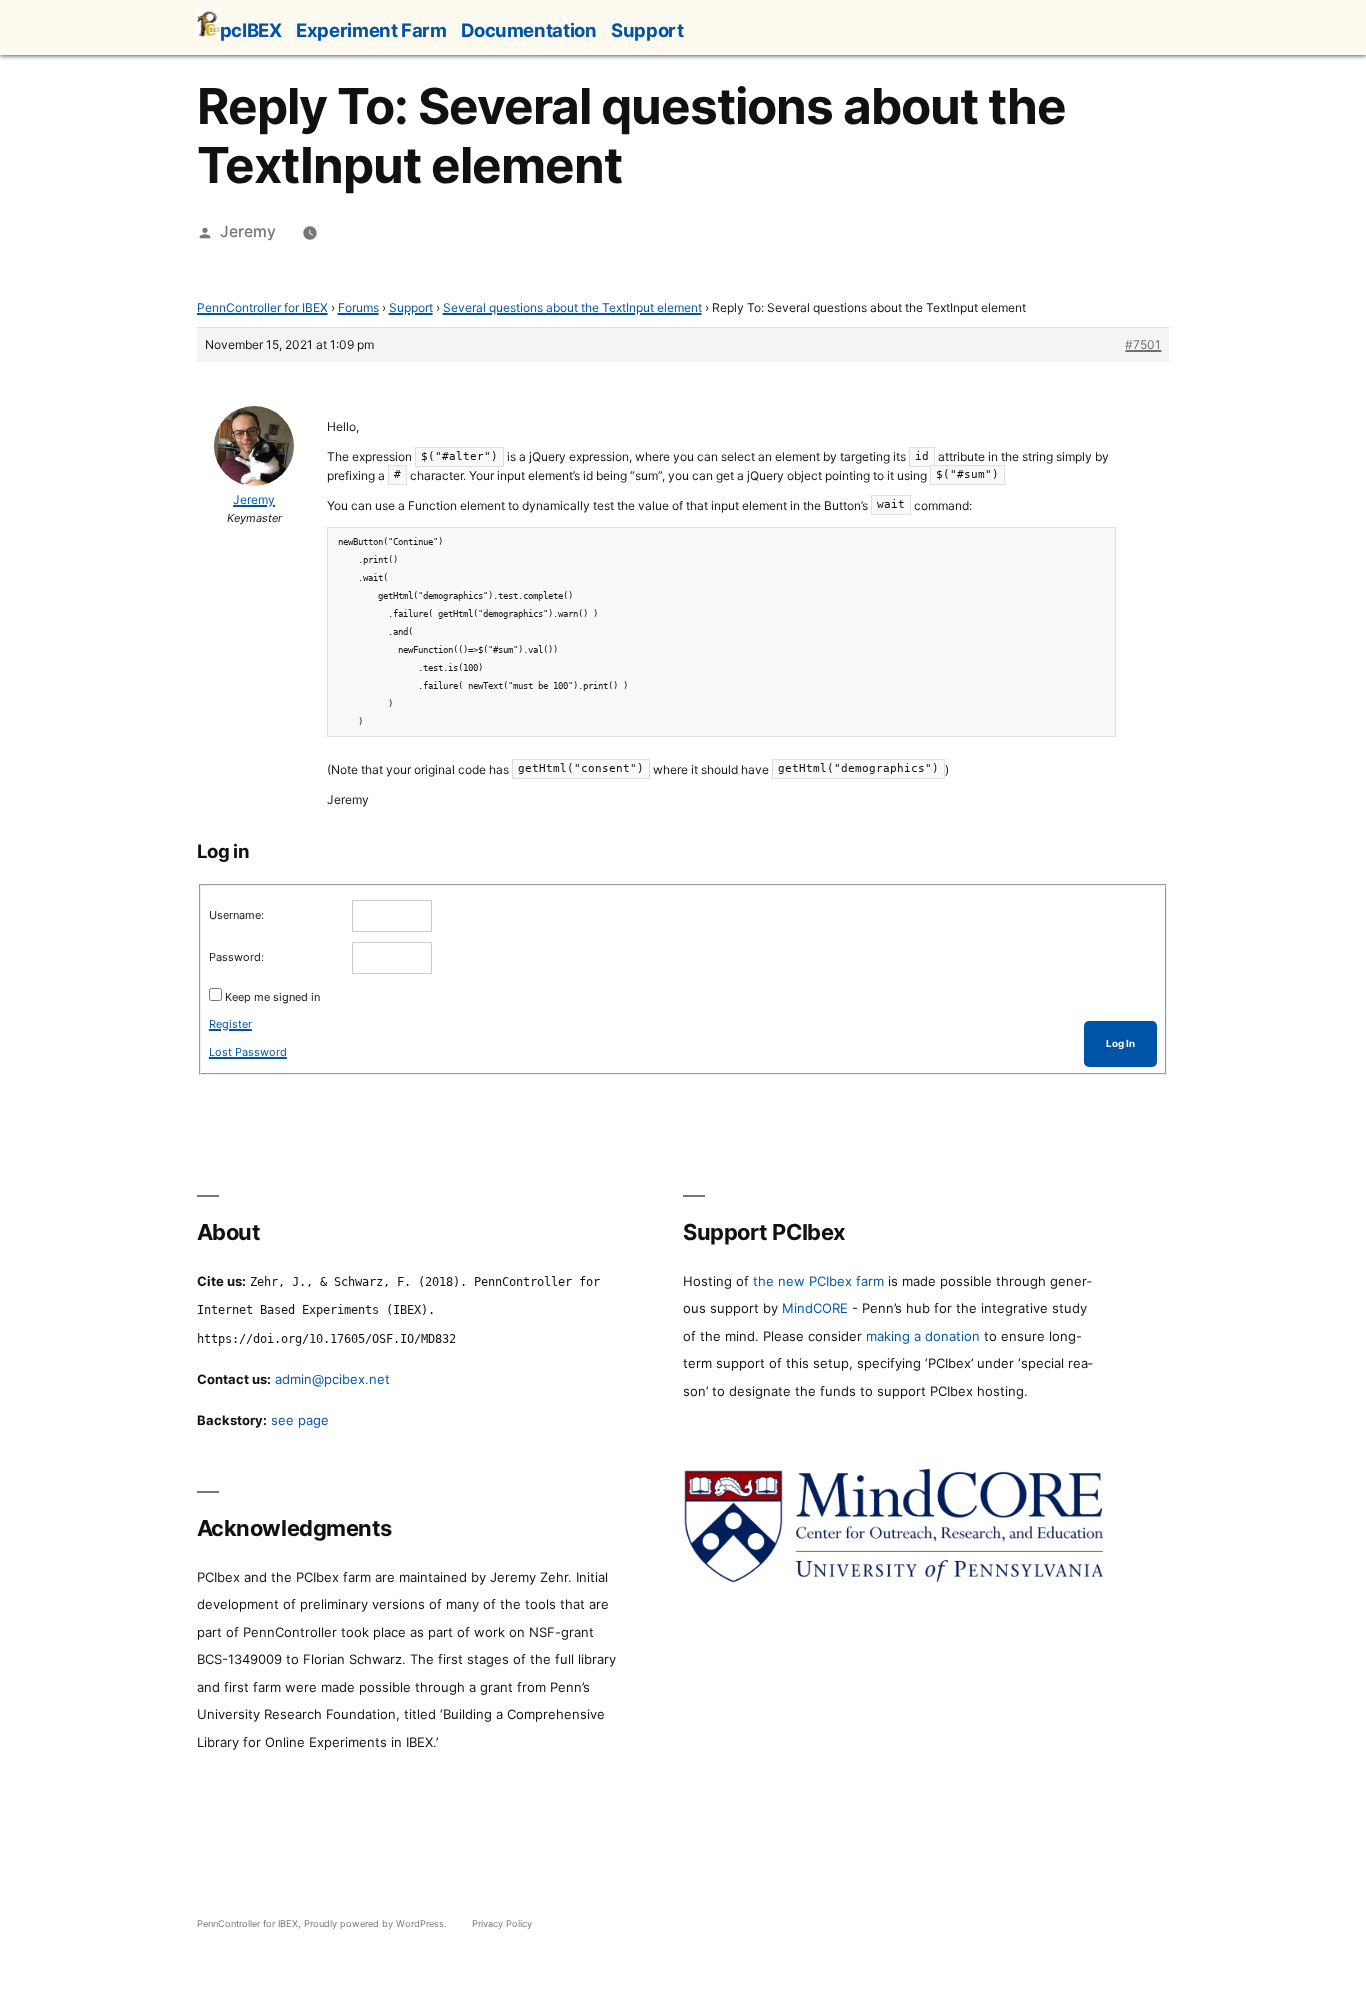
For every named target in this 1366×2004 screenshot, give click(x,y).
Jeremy (248, 231)
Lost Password (248, 1052)
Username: (236, 915)
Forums (358, 307)
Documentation (528, 30)
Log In (1120, 1043)
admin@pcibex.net (332, 1379)
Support (647, 30)
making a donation (923, 1336)
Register (230, 1024)
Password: (236, 957)
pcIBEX (251, 30)
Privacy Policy (502, 1923)
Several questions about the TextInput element (572, 307)
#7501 (1143, 344)
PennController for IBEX (262, 307)
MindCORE (815, 1308)
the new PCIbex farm (818, 1281)
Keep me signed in (272, 997)
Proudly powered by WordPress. (377, 1923)
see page (300, 1420)
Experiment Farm (371, 30)
